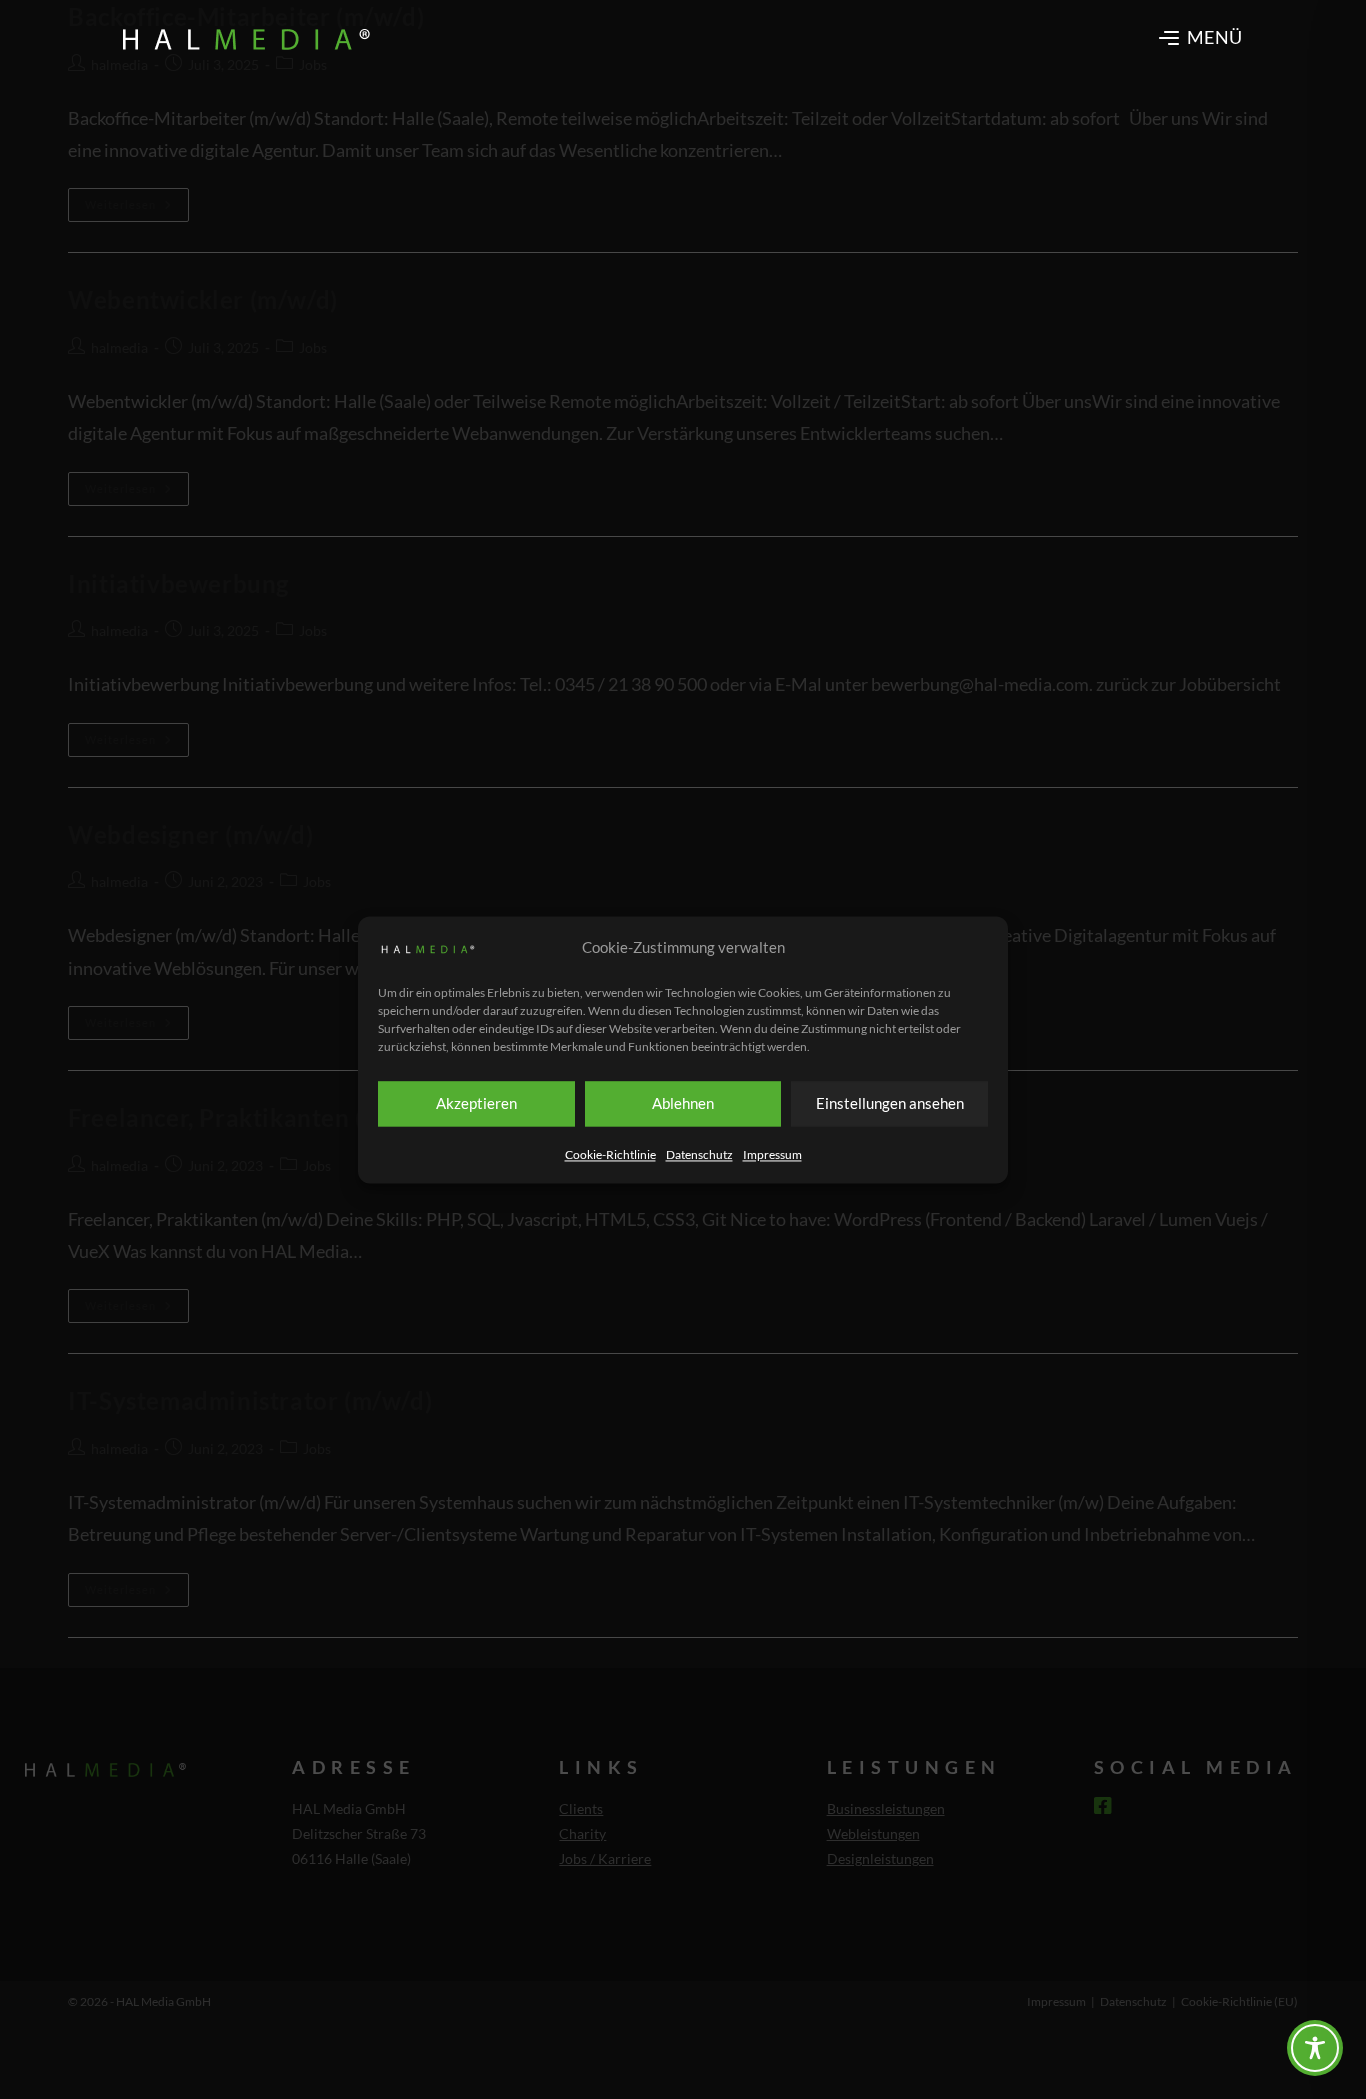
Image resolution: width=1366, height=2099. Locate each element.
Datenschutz (699, 1154)
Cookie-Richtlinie (610, 1154)
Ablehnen (683, 1103)
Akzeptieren (476, 1103)
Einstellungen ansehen (890, 1103)
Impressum (772, 1154)
